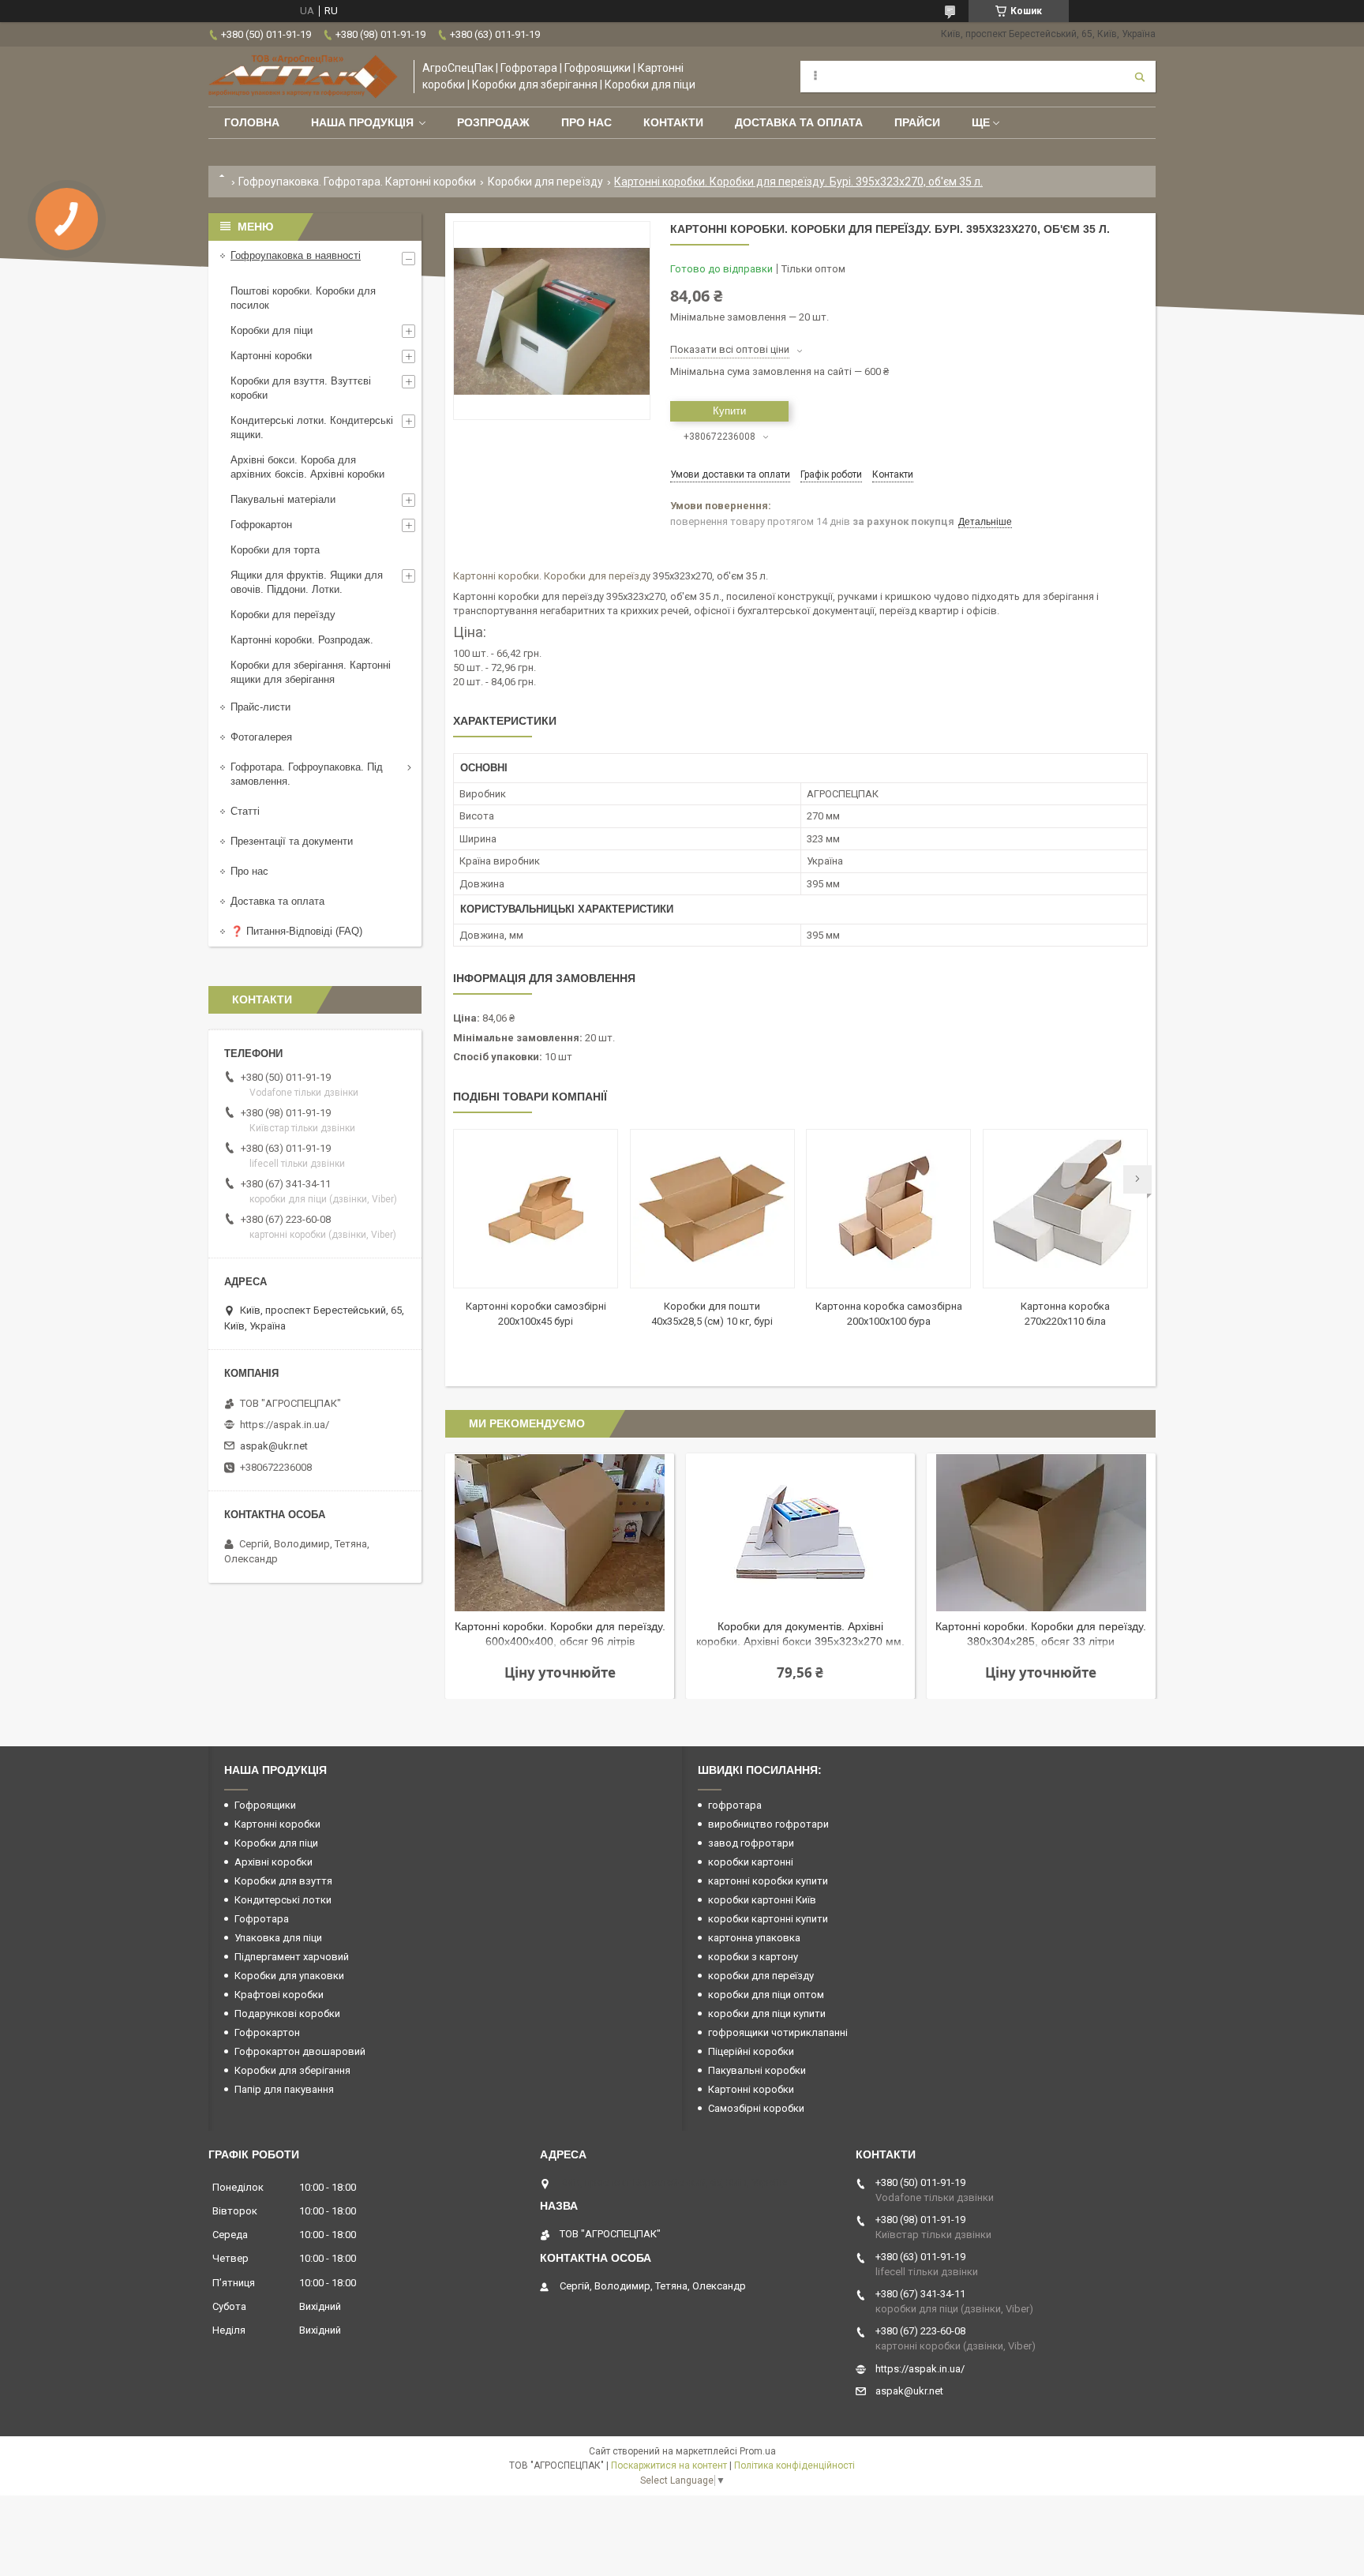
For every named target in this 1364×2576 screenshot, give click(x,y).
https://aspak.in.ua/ (285, 1425)
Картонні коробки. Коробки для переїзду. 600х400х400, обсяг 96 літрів (560, 1634)
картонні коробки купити (768, 1881)
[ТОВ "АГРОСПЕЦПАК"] (303, 77)
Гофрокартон (261, 525)
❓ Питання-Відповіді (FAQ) (296, 931)
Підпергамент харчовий (292, 1957)
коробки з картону (753, 1957)
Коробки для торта (275, 550)
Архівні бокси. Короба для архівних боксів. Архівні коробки (307, 467)
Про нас (586, 122)
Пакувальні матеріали (283, 499)
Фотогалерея (261, 737)
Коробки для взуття (283, 1881)
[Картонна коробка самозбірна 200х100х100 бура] (888, 1209)
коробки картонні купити (768, 1919)
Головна (252, 122)
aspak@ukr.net (274, 1446)
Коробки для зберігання (292, 2070)
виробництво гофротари (768, 1824)
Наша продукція (362, 122)
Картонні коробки (496, 576)
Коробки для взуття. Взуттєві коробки (301, 388)
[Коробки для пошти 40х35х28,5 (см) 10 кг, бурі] (712, 1209)
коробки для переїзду (761, 1976)
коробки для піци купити (767, 2014)
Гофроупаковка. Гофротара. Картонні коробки (357, 182)
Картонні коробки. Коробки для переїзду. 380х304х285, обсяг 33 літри (1041, 1634)
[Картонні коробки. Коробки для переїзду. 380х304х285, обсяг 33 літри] (1041, 1532)
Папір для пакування (284, 2089)
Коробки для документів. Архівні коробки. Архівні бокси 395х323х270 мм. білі (800, 1635)
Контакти (673, 122)
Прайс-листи (260, 707)
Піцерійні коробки (751, 2051)
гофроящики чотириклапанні (778, 2032)
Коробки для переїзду (545, 182)
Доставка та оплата (799, 122)
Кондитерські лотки (283, 1900)
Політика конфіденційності (794, 2465)
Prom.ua (758, 2451)
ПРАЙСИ (917, 122)
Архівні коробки (274, 1862)
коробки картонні (751, 1862)
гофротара (735, 1805)
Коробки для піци (272, 330)
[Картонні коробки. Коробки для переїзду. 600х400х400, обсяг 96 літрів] (560, 1532)
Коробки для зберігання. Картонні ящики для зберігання (311, 672)
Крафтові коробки (279, 1995)
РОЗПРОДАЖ (493, 122)
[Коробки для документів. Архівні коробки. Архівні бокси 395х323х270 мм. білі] (800, 1532)
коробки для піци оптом (766, 1995)
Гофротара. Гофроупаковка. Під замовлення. (307, 774)
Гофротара (262, 1919)
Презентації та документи (292, 841)
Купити (729, 411)
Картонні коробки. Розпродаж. (302, 640)
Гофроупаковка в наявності (296, 255)
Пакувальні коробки (757, 2070)
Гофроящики (265, 1805)
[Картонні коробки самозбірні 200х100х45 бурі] (536, 1209)
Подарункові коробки (287, 2014)
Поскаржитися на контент (669, 2465)
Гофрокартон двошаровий (300, 2051)
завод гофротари (751, 1843)
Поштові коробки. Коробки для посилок (303, 298)
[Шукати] (1140, 77)
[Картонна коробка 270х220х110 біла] (1065, 1209)
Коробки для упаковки (289, 1976)
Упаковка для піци (278, 1938)
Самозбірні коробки (756, 2108)
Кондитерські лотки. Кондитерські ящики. (312, 427)
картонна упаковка (754, 1938)
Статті (245, 811)
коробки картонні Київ (762, 1900)
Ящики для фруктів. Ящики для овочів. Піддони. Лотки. (307, 582)
